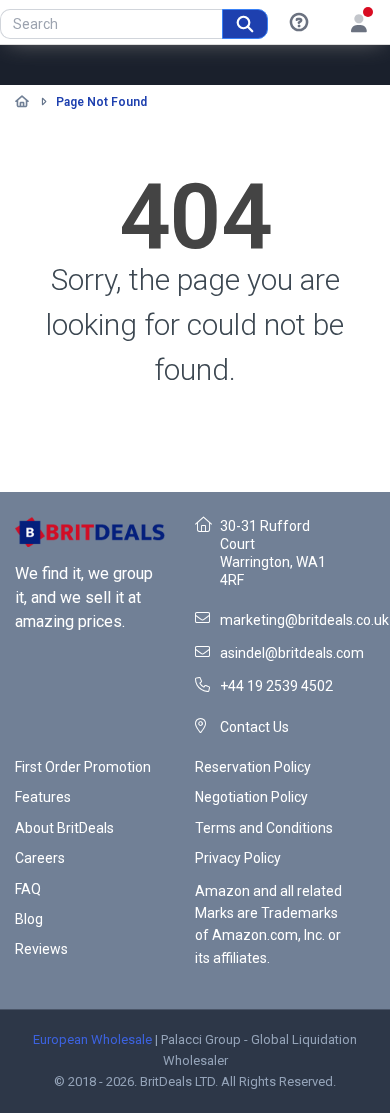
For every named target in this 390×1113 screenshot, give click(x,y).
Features (43, 797)
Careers (40, 858)
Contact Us (254, 727)
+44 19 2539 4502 (276, 686)
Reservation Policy (253, 767)
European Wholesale (92, 1039)
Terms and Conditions (264, 828)
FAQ (28, 889)
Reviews (41, 949)
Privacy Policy (238, 858)
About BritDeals (64, 828)
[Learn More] (299, 23)
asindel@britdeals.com (292, 653)
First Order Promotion (83, 767)
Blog (29, 919)
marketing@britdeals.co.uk (304, 620)
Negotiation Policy (251, 797)
